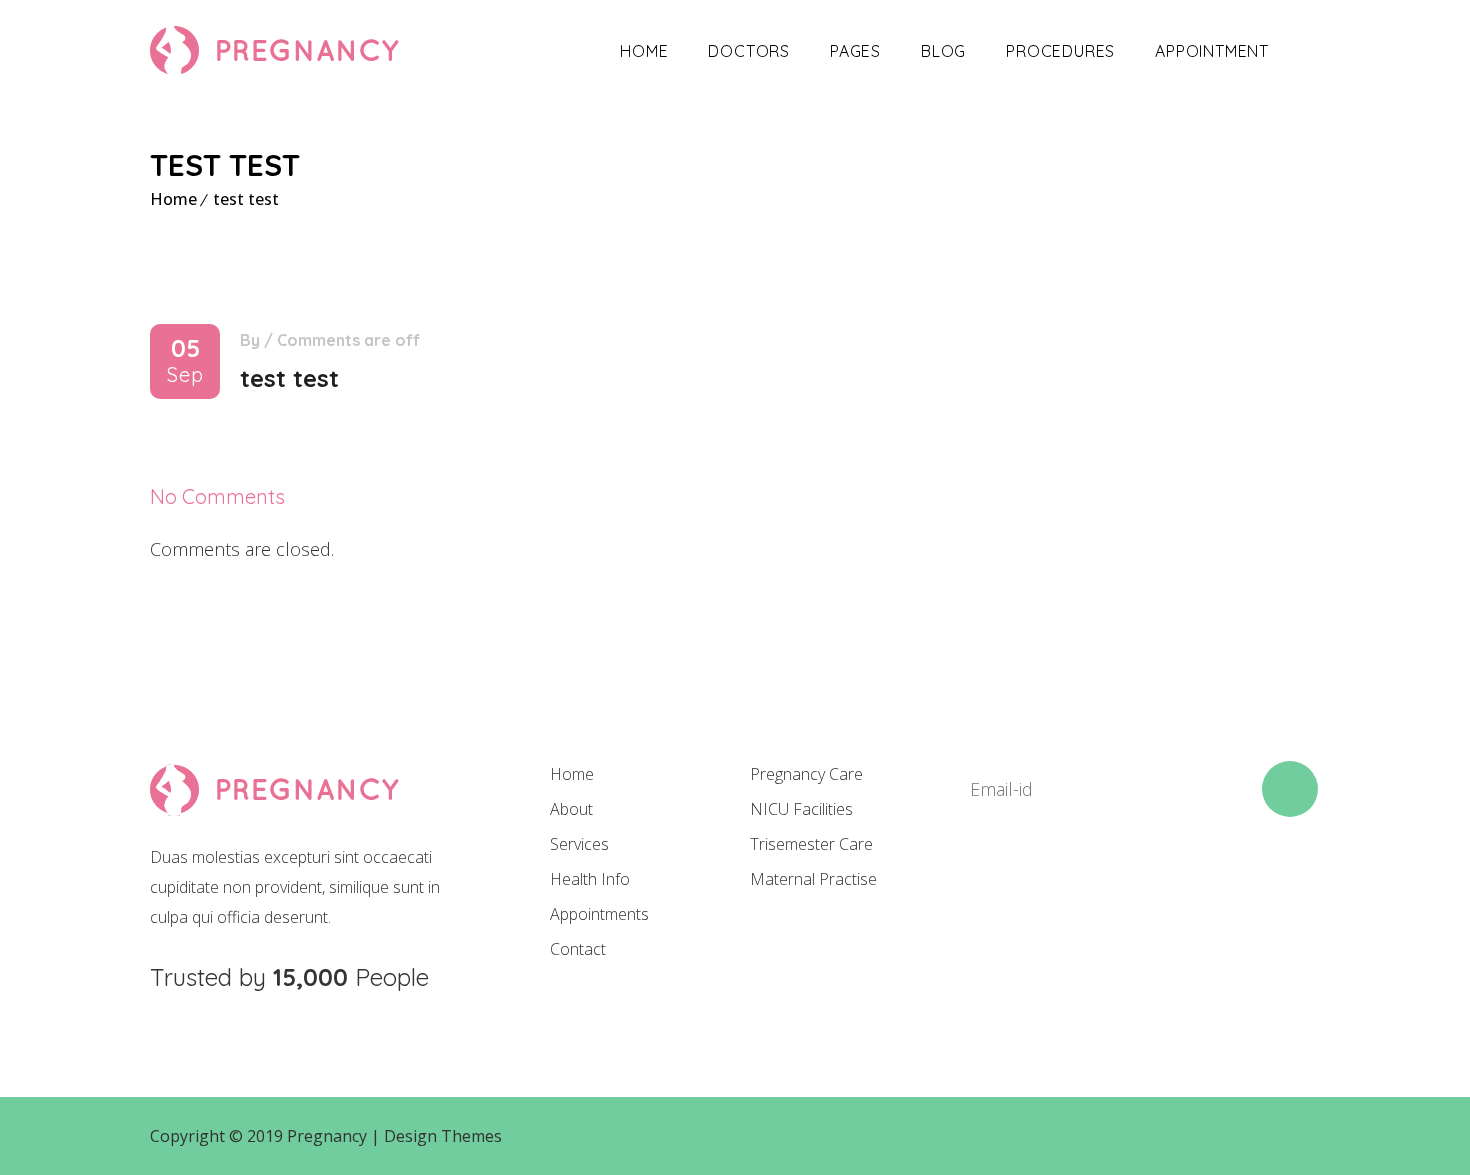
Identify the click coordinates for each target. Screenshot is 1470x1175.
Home (644, 51)
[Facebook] (975, 889)
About (571, 809)
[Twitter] (1043, 889)
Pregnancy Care (806, 774)
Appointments (599, 914)
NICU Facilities (801, 809)
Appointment (1212, 51)
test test (246, 199)
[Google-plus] (1111, 889)
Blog (943, 51)
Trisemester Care (811, 844)
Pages (855, 51)
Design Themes (443, 1136)
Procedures (1060, 51)
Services (579, 844)
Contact (578, 949)
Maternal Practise (813, 879)
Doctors (749, 51)
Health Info (590, 879)
